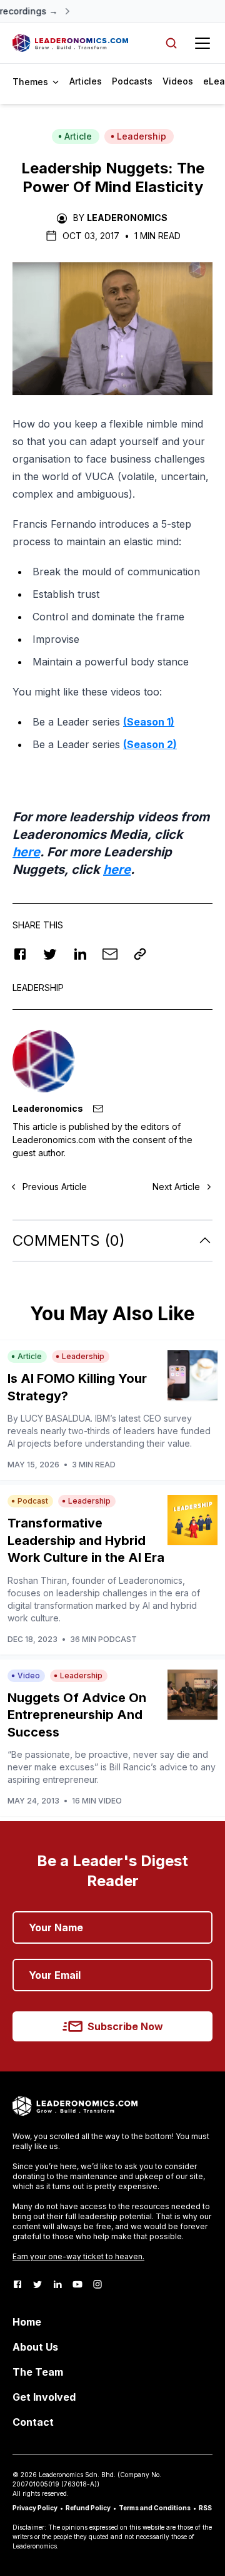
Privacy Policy (35, 2508)
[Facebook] (17, 2284)
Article (78, 136)
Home (27, 2322)
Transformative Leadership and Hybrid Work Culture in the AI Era (86, 1540)
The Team (38, 2372)
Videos (178, 81)
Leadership (142, 136)
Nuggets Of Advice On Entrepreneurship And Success (77, 1715)
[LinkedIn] (57, 2284)
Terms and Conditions (155, 2508)
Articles (86, 81)
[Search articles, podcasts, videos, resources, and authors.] (171, 43)
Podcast (33, 1501)
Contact (33, 2422)
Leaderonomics (127, 218)
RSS (205, 2508)
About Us (35, 2347)
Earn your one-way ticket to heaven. (78, 2256)
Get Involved (44, 2397)
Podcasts (132, 81)
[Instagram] (97, 2284)
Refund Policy (88, 2508)
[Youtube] (77, 2284)
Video (29, 1675)
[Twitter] (37, 2284)
